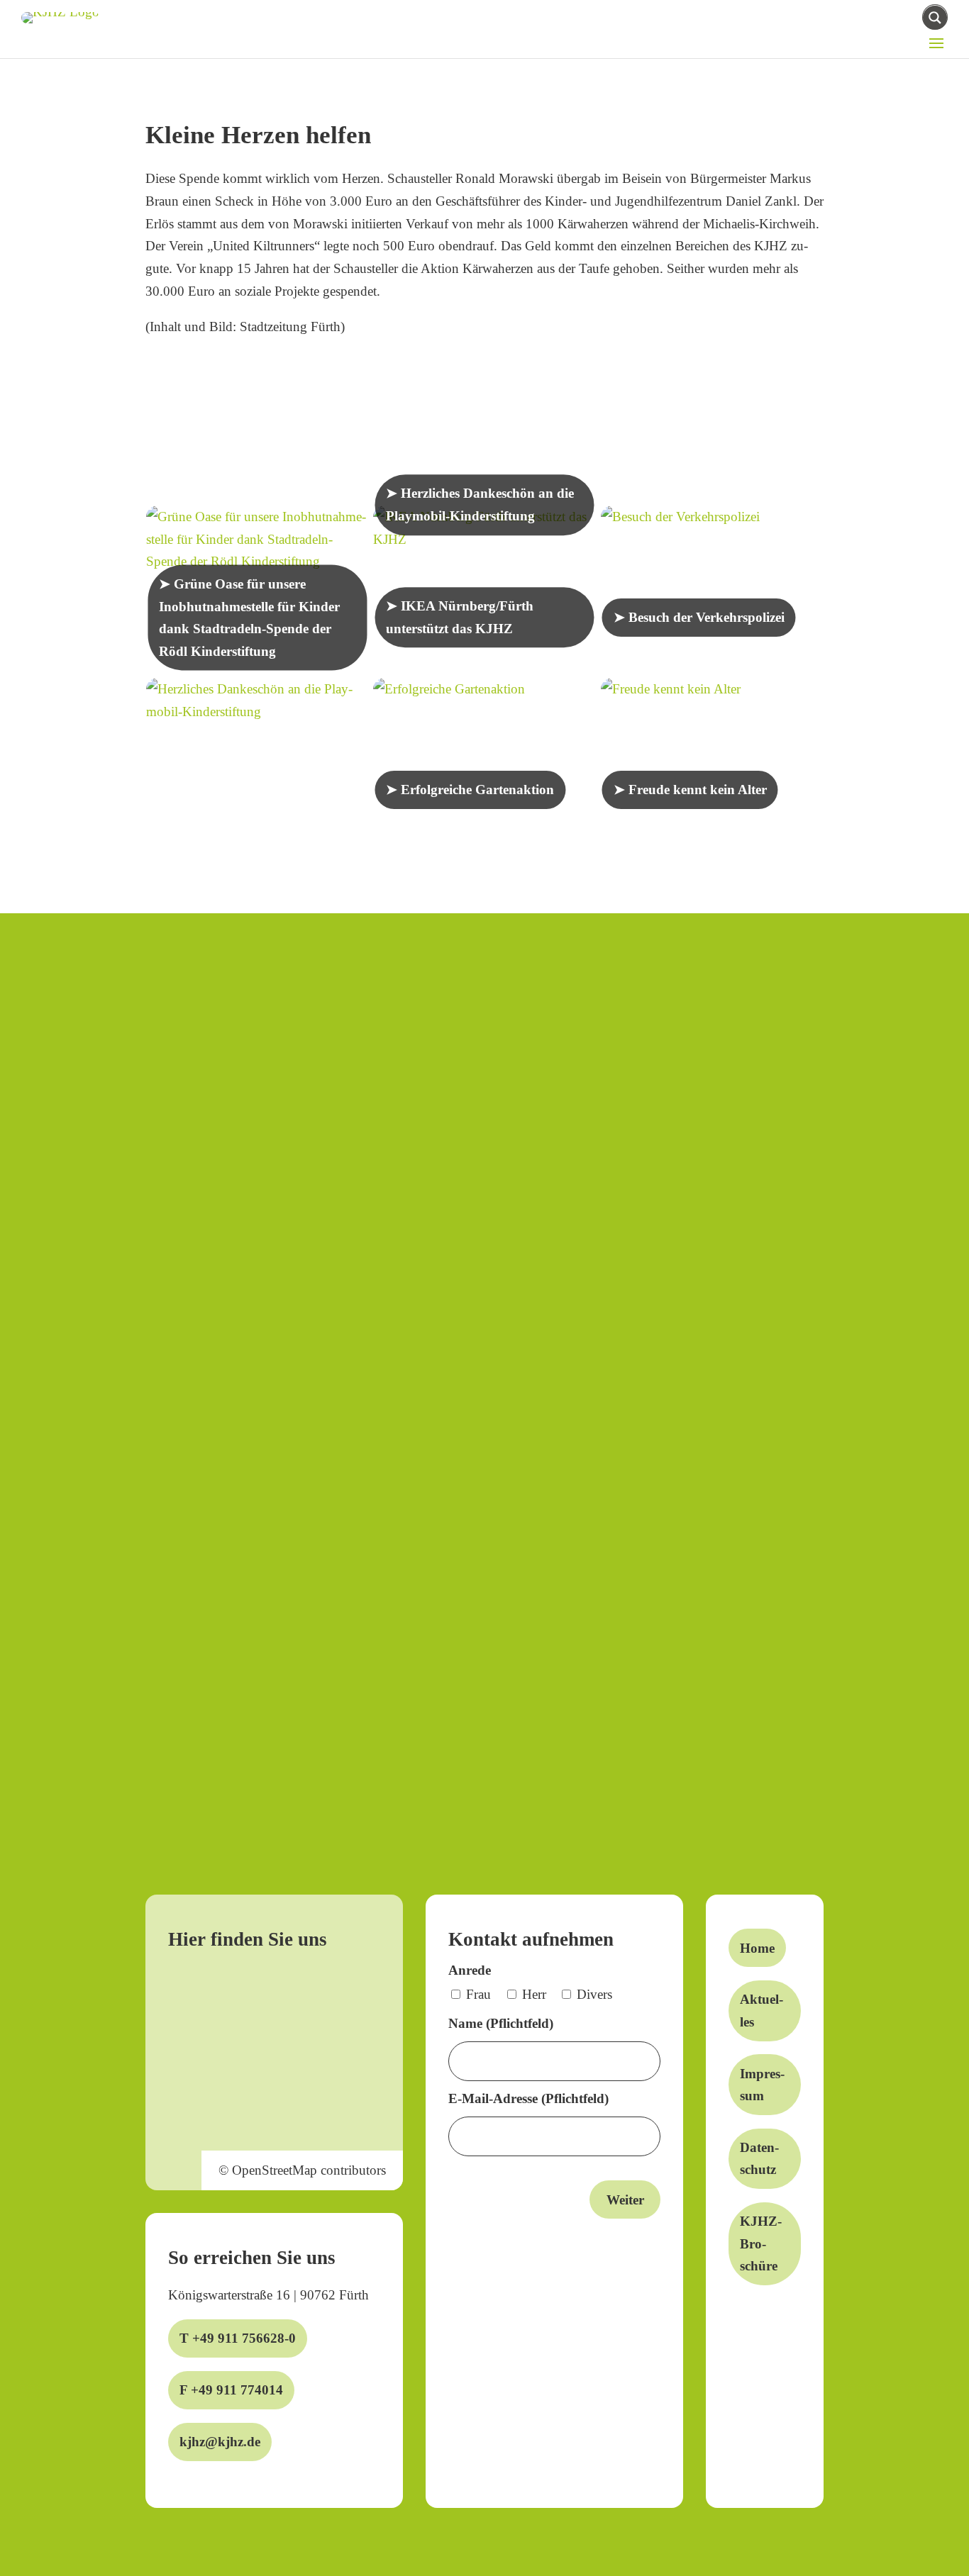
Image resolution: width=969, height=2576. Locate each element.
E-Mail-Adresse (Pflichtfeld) (528, 2098)
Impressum (762, 2085)
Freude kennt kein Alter (698, 790)
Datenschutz (759, 2159)
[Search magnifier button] (935, 18)
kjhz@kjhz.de (220, 2442)
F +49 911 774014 (231, 2390)
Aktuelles (762, 2011)
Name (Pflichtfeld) (501, 2023)
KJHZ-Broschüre (761, 2243)
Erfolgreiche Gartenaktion (477, 790)
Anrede (470, 1970)
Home (757, 1948)
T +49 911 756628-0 (238, 2338)
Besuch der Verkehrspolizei (707, 617)
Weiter (625, 2200)
